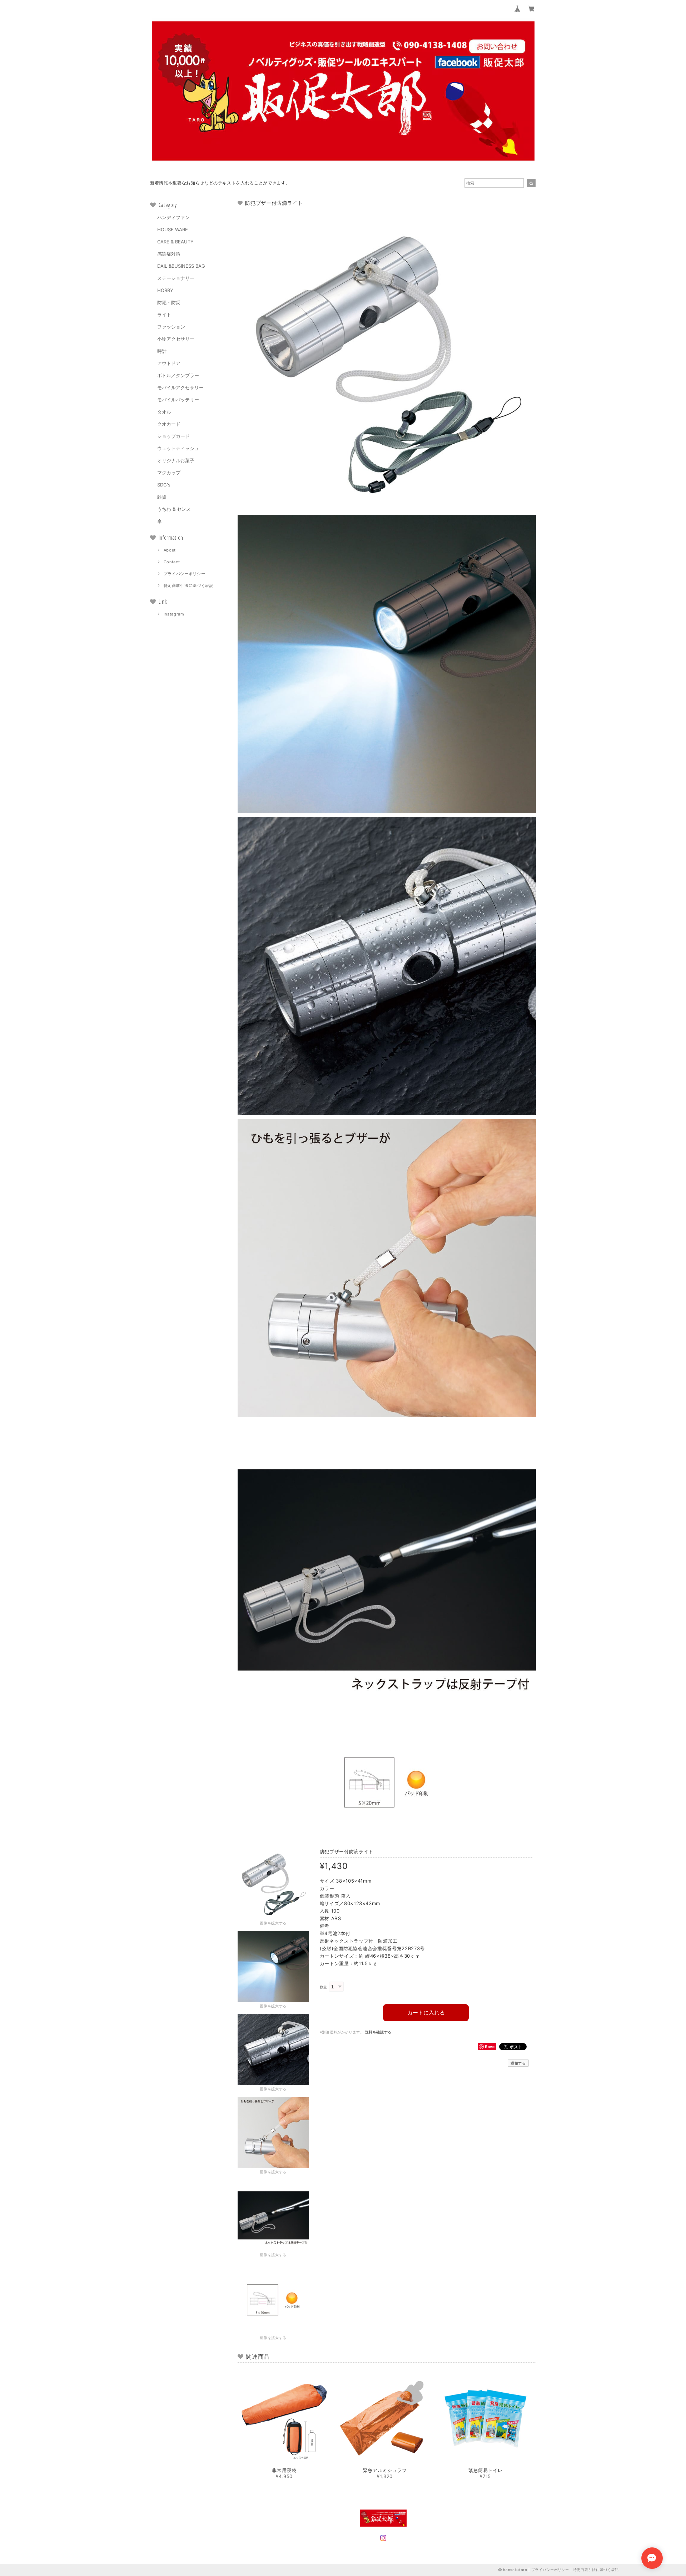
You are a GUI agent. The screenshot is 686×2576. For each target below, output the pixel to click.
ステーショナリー (176, 278)
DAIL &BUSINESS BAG (181, 266)
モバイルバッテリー (178, 400)
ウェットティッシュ (178, 448)
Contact (172, 562)
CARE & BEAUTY (175, 242)
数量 (324, 1987)
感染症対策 (169, 254)
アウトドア (169, 363)
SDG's (164, 485)
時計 (162, 351)
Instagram (174, 614)
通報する (518, 2063)
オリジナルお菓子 (176, 460)
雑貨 (162, 497)
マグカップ (169, 473)
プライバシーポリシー (185, 574)
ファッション (171, 327)
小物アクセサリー (176, 339)
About (170, 550)
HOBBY (165, 290)
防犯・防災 (169, 302)
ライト (164, 315)
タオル (164, 412)
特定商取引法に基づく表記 (189, 585)
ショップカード (173, 436)
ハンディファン (173, 217)
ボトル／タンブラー (178, 375)
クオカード (169, 424)
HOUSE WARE (173, 229)
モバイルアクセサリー (180, 387)
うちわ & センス (174, 509)
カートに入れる (426, 2013)
